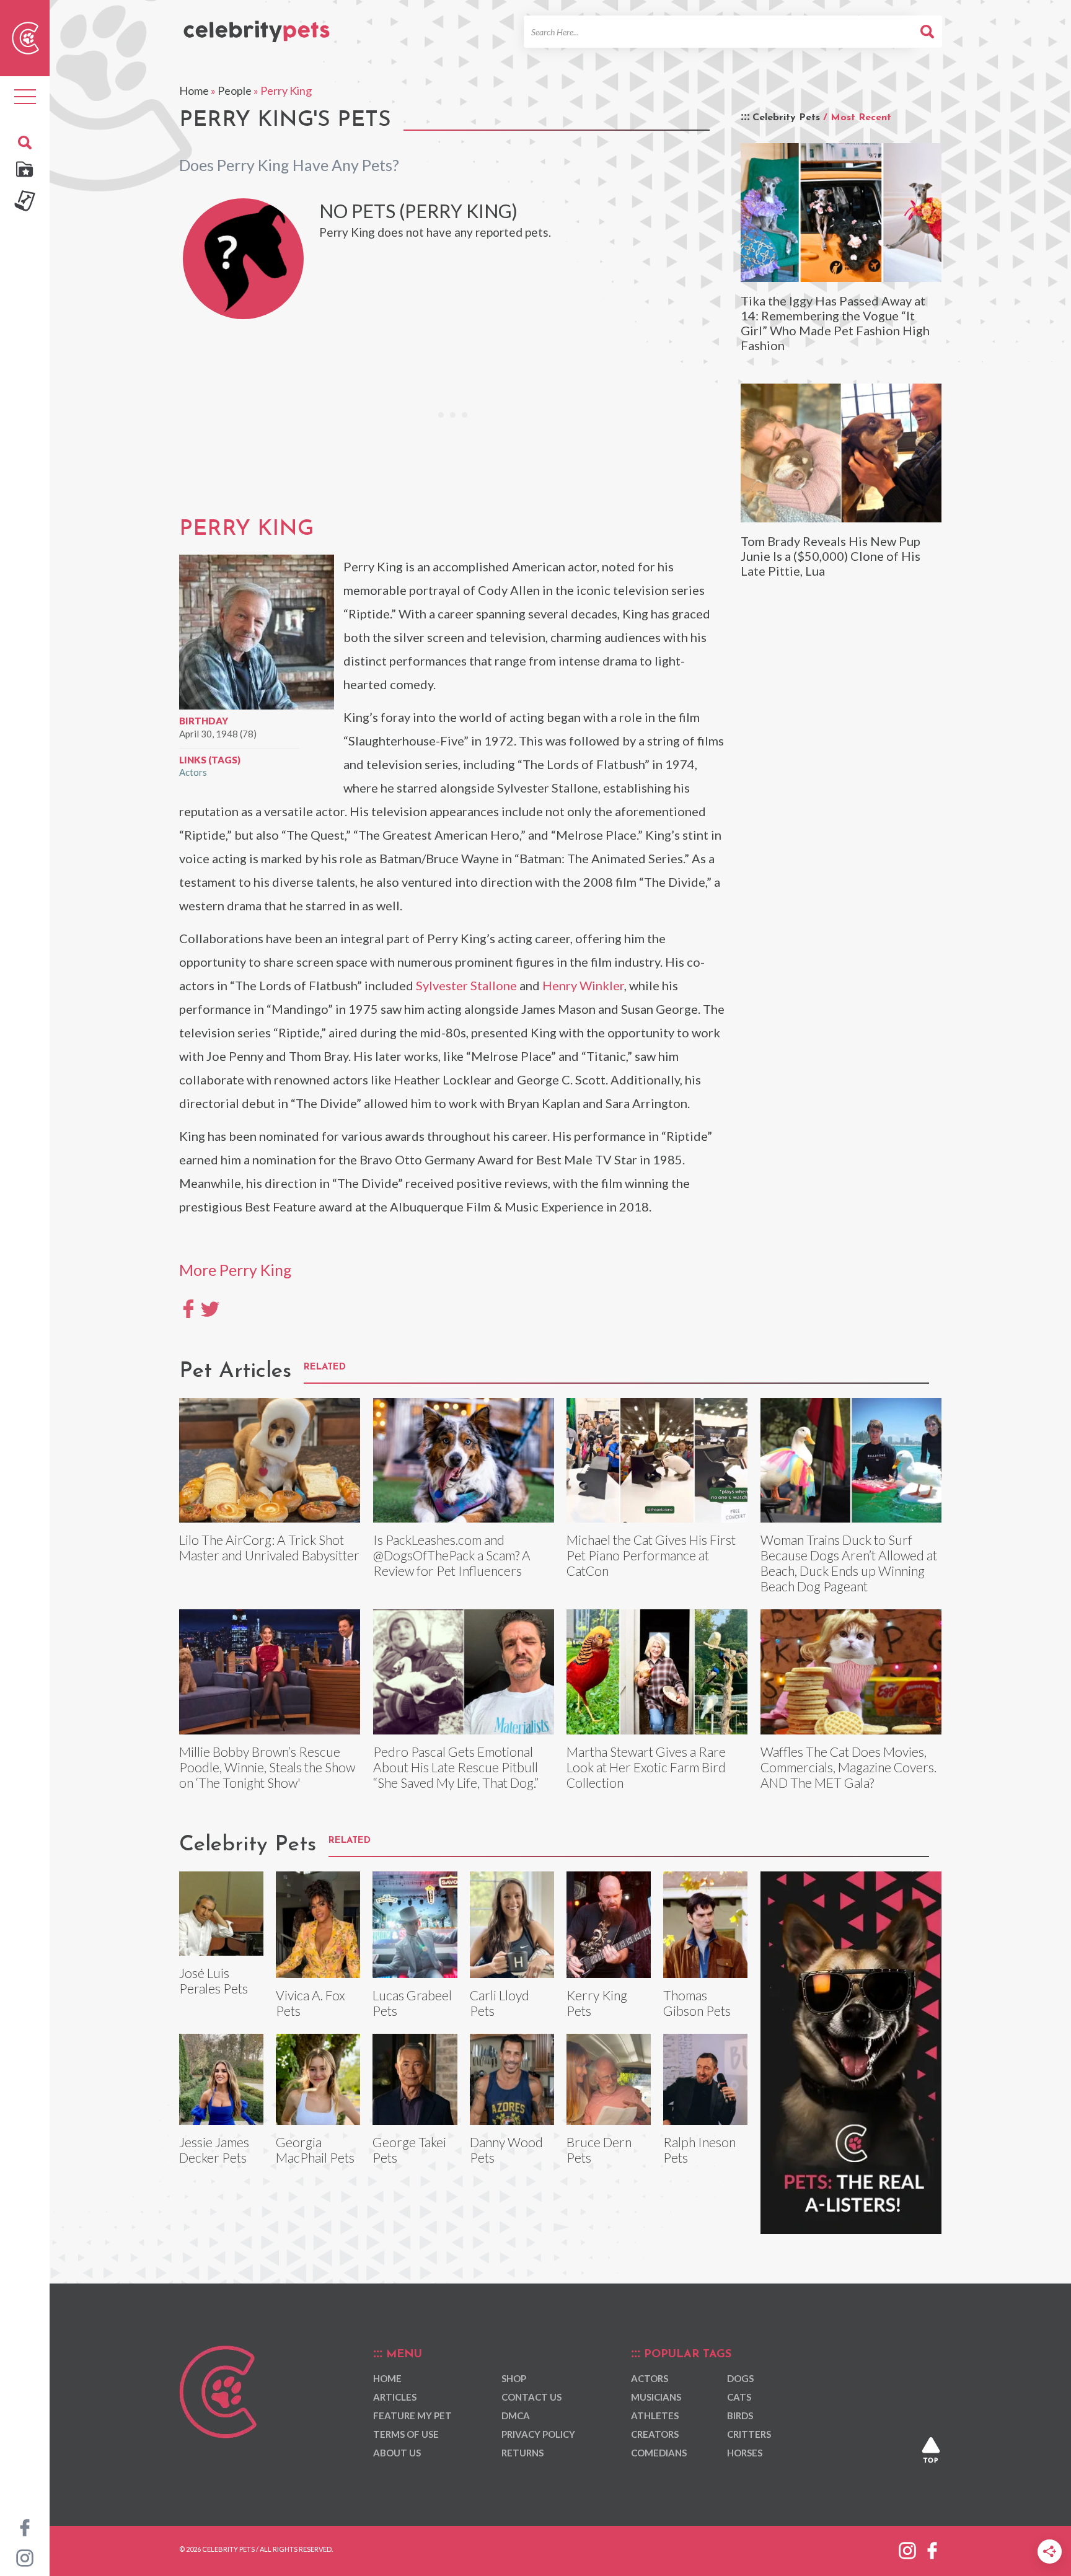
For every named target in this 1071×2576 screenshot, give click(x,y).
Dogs (740, 2378)
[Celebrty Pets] (257, 26)
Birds (740, 2416)
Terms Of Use (406, 2434)
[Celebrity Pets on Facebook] (25, 2526)
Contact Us (531, 2397)
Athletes (655, 2416)
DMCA (516, 2416)
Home (194, 90)
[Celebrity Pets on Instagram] (25, 2557)
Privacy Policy (538, 2434)
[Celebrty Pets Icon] (25, 37)
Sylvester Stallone (466, 985)
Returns (522, 2453)
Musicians (656, 2397)
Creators (655, 2434)
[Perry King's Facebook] (188, 1308)
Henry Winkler (583, 985)
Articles (395, 2397)
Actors (193, 772)
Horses (745, 2453)
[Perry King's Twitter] (210, 1308)
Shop (514, 2378)
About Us (397, 2453)
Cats (739, 2397)
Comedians (659, 2453)
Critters (749, 2434)
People (235, 90)
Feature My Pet (412, 2416)
